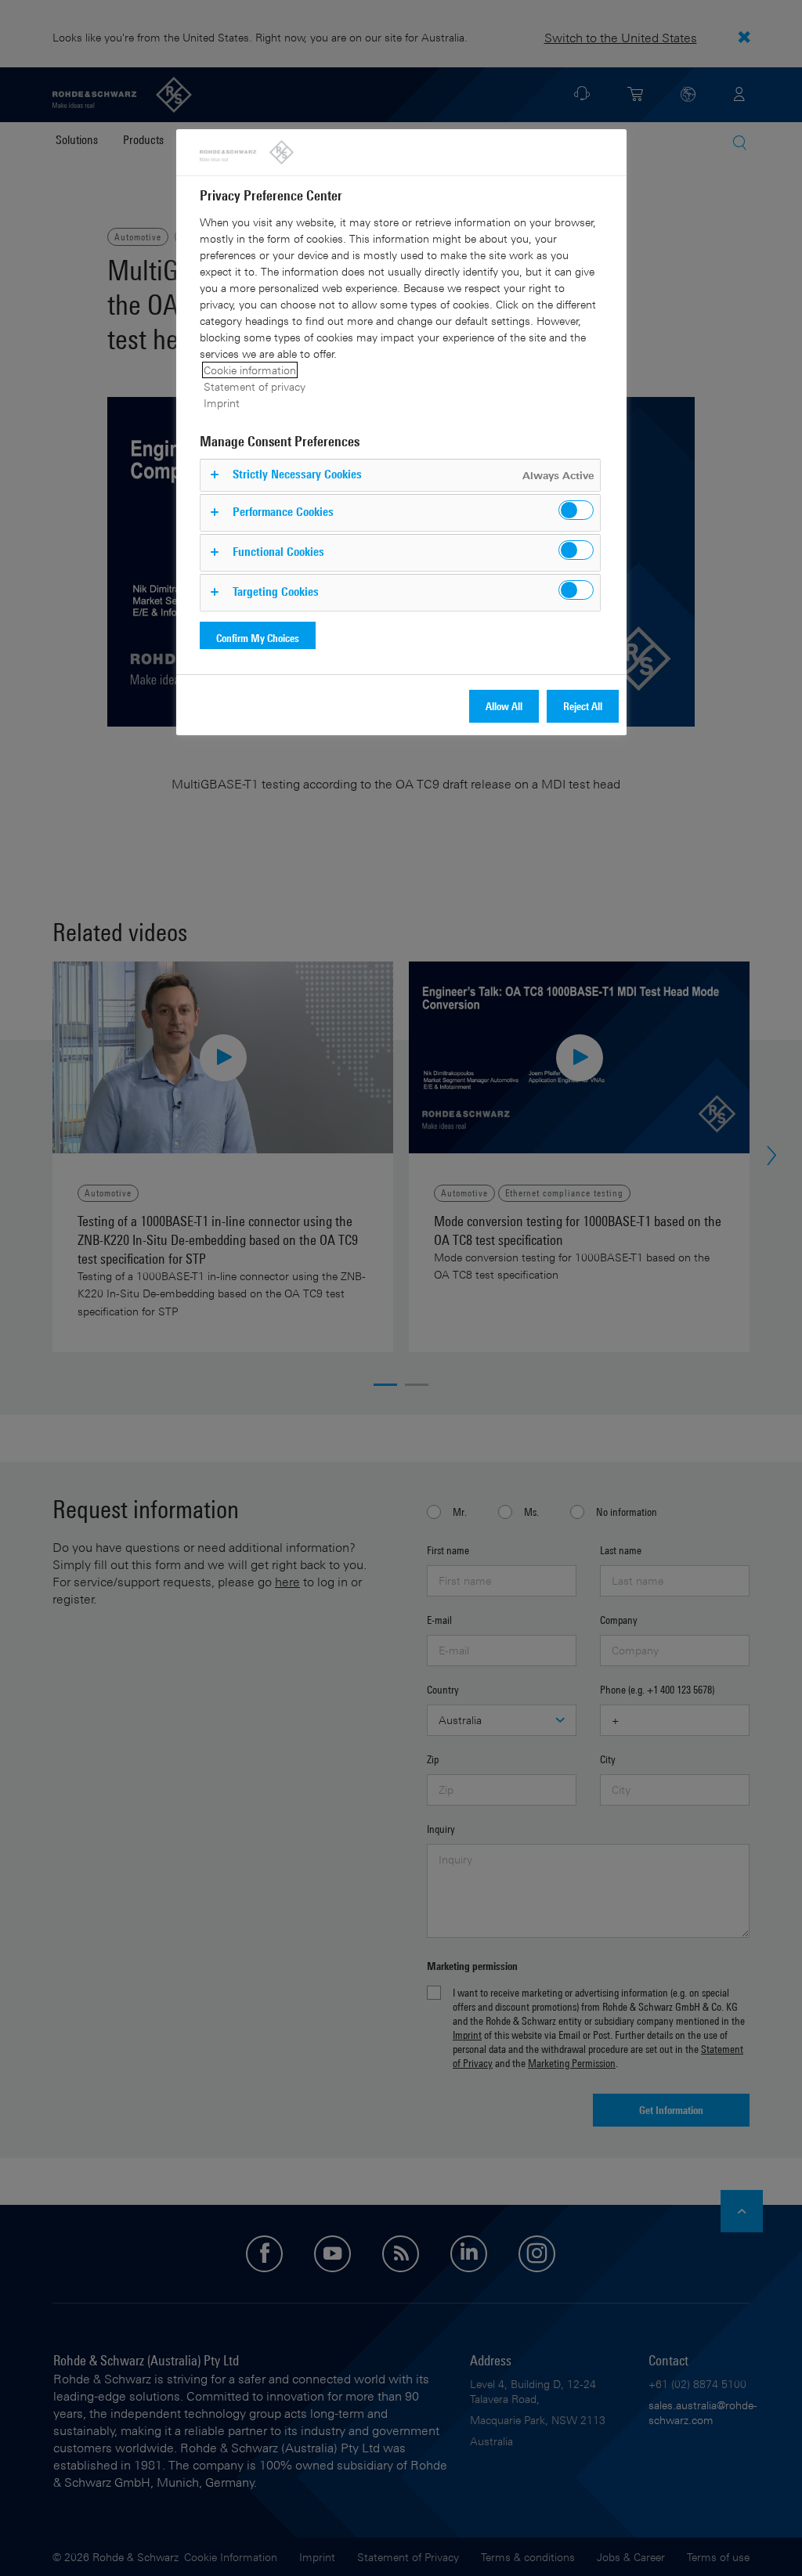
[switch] (576, 510)
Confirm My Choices (258, 638)
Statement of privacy (255, 386)
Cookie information (250, 370)
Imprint (222, 403)
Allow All (504, 706)
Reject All (583, 706)
